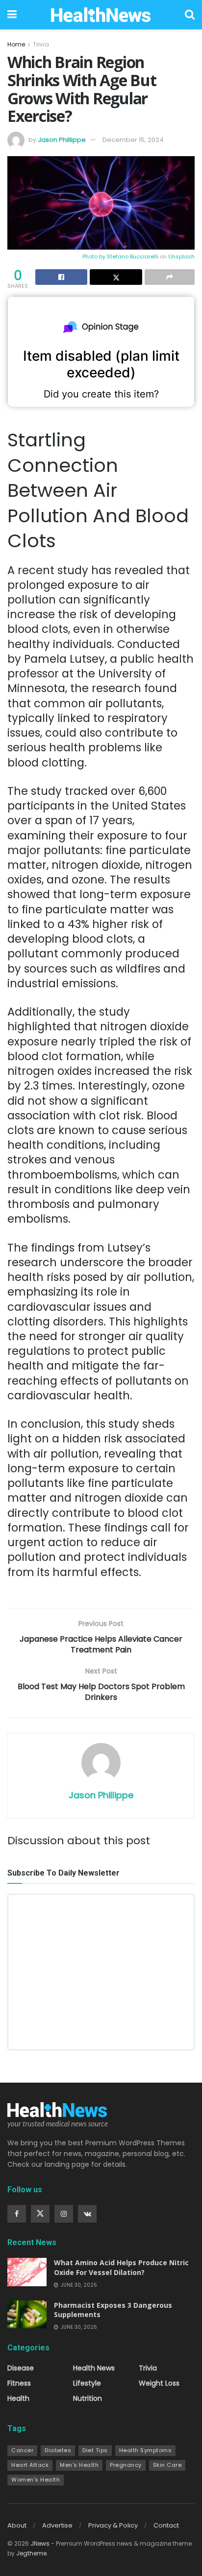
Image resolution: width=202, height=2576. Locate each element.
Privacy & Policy (113, 2525)
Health (18, 2398)
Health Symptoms (146, 2450)
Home (16, 44)
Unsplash (181, 256)
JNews (40, 2543)
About (17, 2525)
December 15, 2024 (133, 140)
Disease (21, 2368)
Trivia (41, 44)
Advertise (57, 2525)
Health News (94, 2368)
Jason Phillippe (62, 140)
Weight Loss (159, 2383)
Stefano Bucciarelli (133, 256)
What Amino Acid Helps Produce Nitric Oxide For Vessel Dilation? (121, 2267)
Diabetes (58, 2450)
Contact (166, 2525)
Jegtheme (31, 2553)
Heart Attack (30, 2465)
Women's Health (36, 2480)
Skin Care (167, 2465)
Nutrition (88, 2398)
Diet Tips (95, 2450)
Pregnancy (126, 2465)
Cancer (22, 2450)
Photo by (95, 256)
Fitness (19, 2383)
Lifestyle (87, 2383)
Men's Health (79, 2465)
